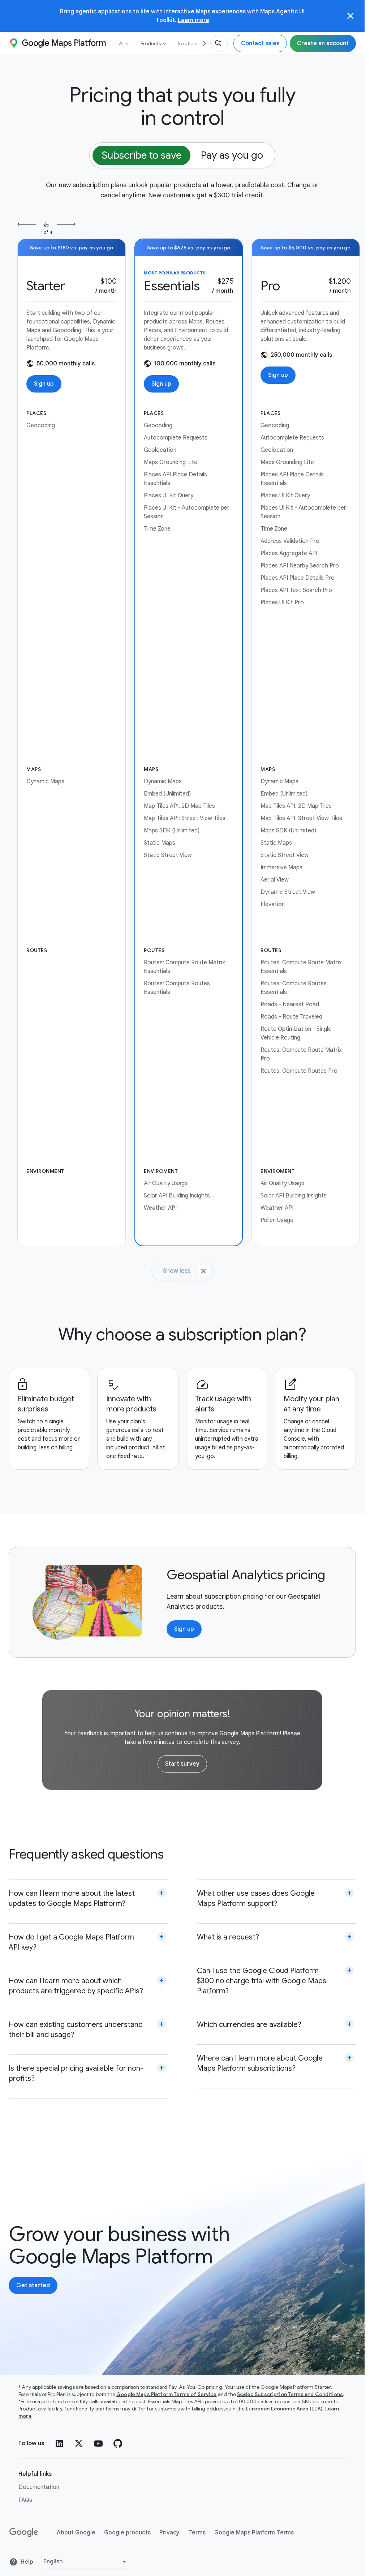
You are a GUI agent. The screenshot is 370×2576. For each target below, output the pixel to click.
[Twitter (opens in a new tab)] (79, 2443)
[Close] (350, 16)
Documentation (39, 2487)
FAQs (25, 2500)
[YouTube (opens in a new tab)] (98, 2443)
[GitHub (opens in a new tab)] (118, 2443)
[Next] (202, 43)
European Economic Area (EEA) (284, 2409)
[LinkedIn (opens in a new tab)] (59, 2443)
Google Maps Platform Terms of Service (167, 2394)
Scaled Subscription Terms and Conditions (290, 2394)
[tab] (141, 155)
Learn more (193, 20)
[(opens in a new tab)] (24, 2533)
